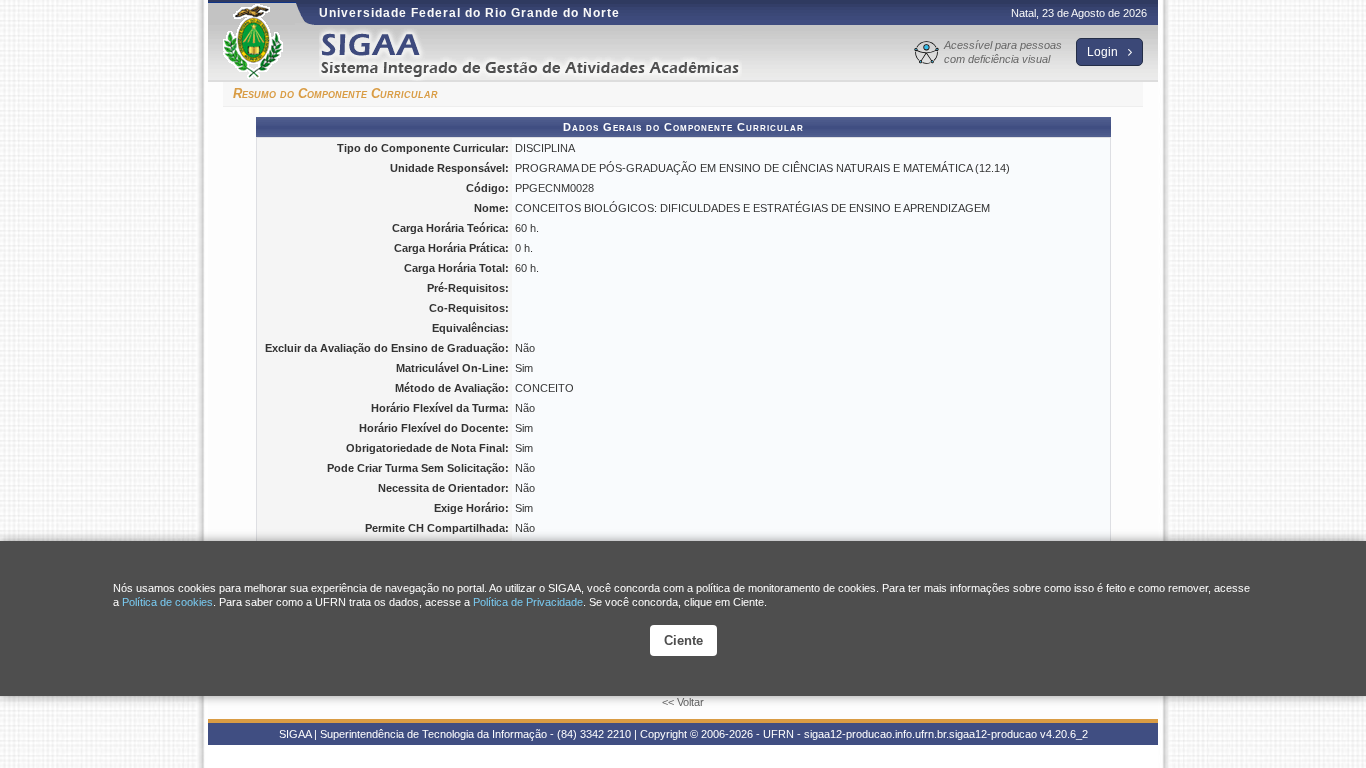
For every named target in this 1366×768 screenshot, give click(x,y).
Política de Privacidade (528, 602)
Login (1104, 52)
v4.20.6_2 (1064, 734)
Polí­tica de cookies (167, 602)
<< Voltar (683, 702)
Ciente (683, 640)
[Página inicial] (544, 53)
